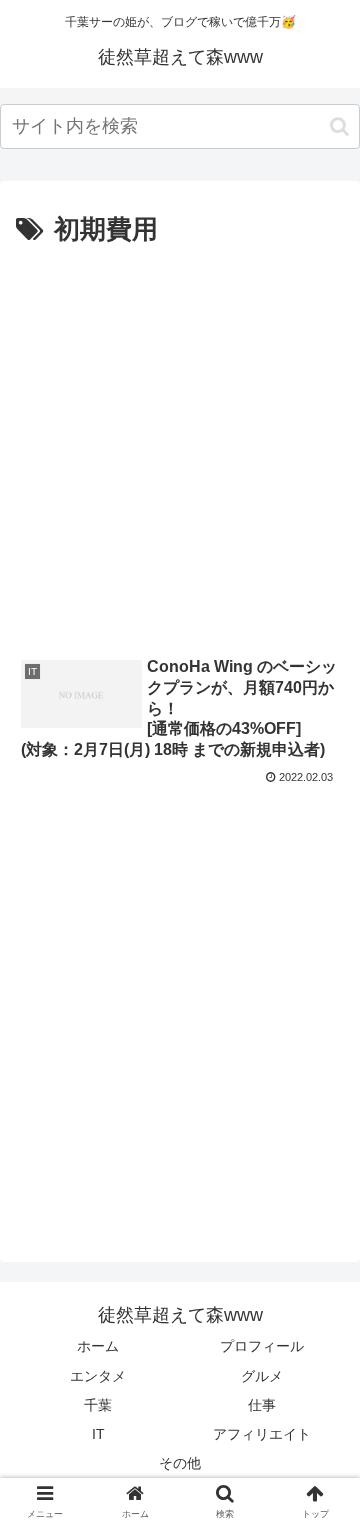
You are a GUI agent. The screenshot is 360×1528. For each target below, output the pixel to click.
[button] (339, 126)
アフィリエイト (262, 1434)
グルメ (262, 1376)
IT (98, 1434)
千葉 (98, 1405)
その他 (180, 1463)
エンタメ (98, 1376)
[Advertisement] (180, 443)
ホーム (98, 1346)
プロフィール (262, 1346)
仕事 (262, 1405)
